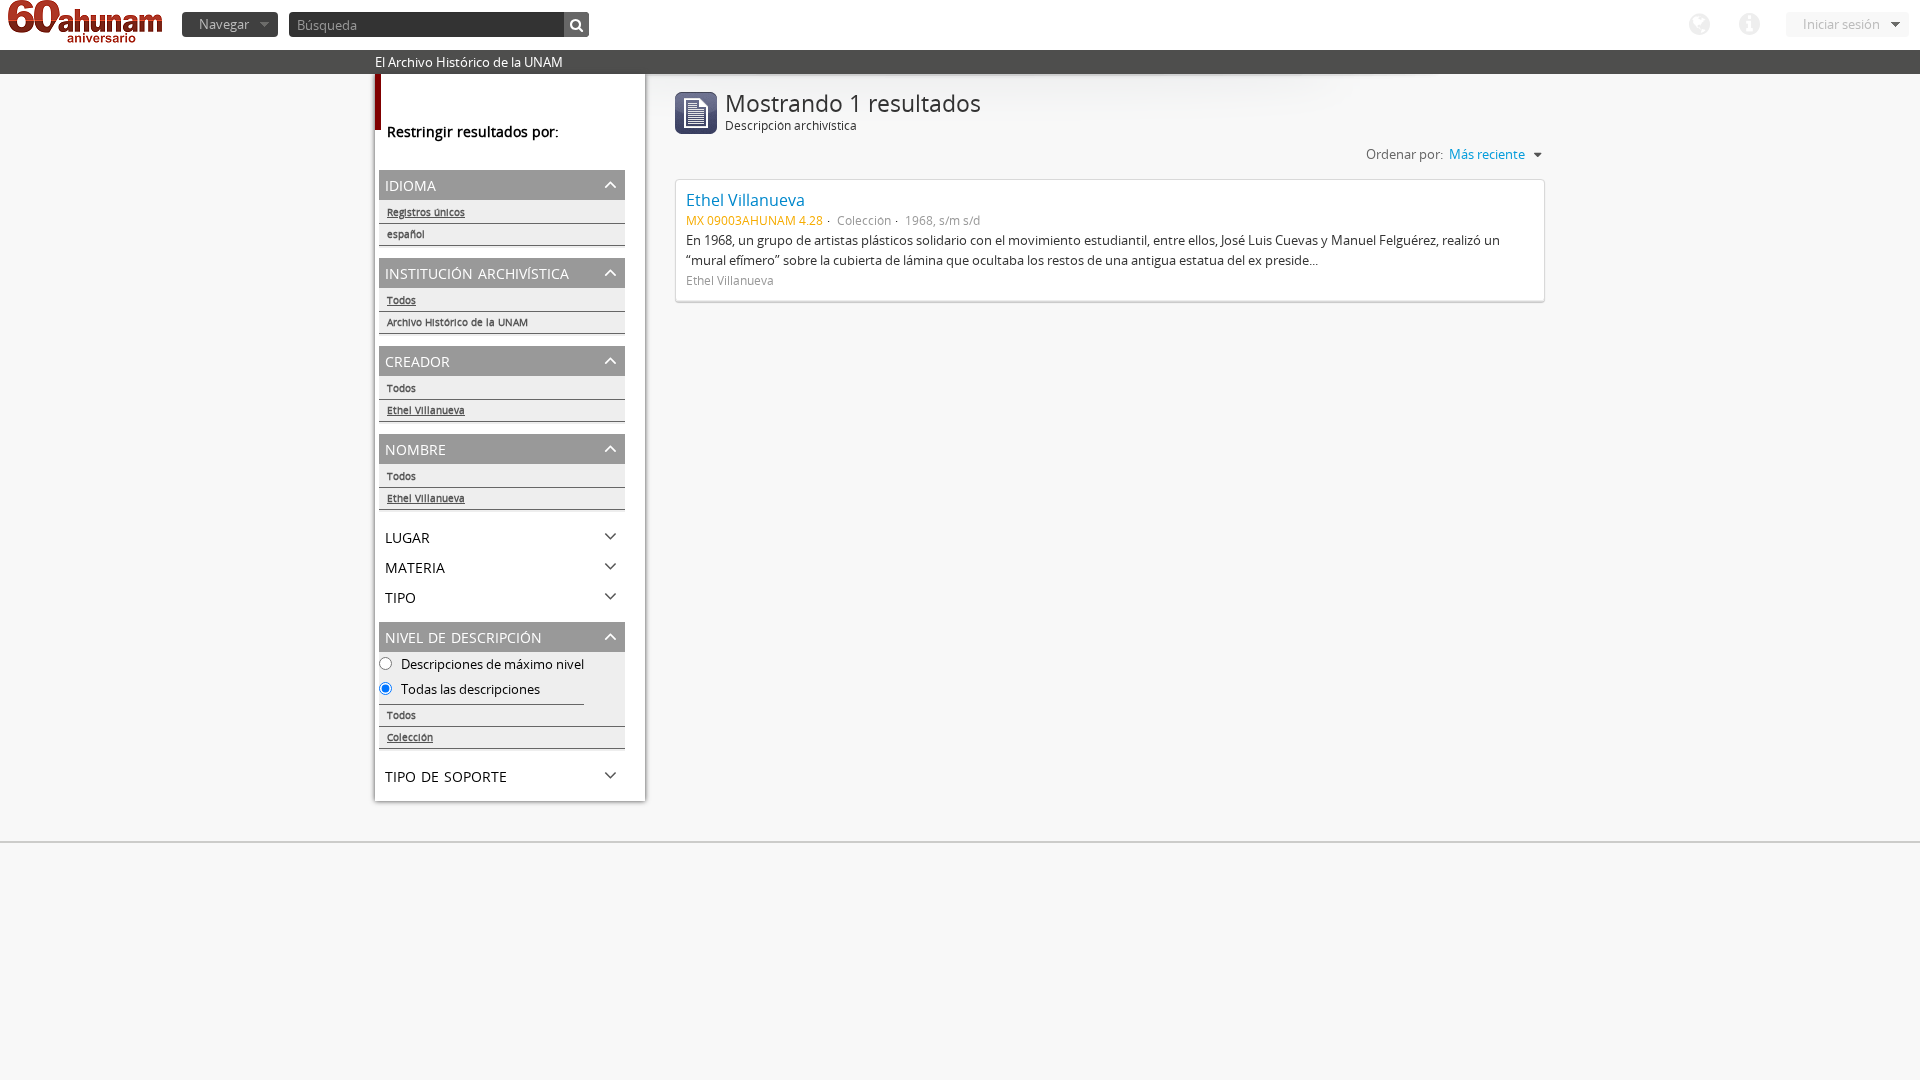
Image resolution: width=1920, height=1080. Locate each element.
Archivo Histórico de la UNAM (457, 322)
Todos (401, 300)
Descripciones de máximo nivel (491, 664)
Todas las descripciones (469, 689)
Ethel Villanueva (426, 410)
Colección (410, 737)
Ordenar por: (1404, 154)
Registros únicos (426, 212)
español (406, 234)
